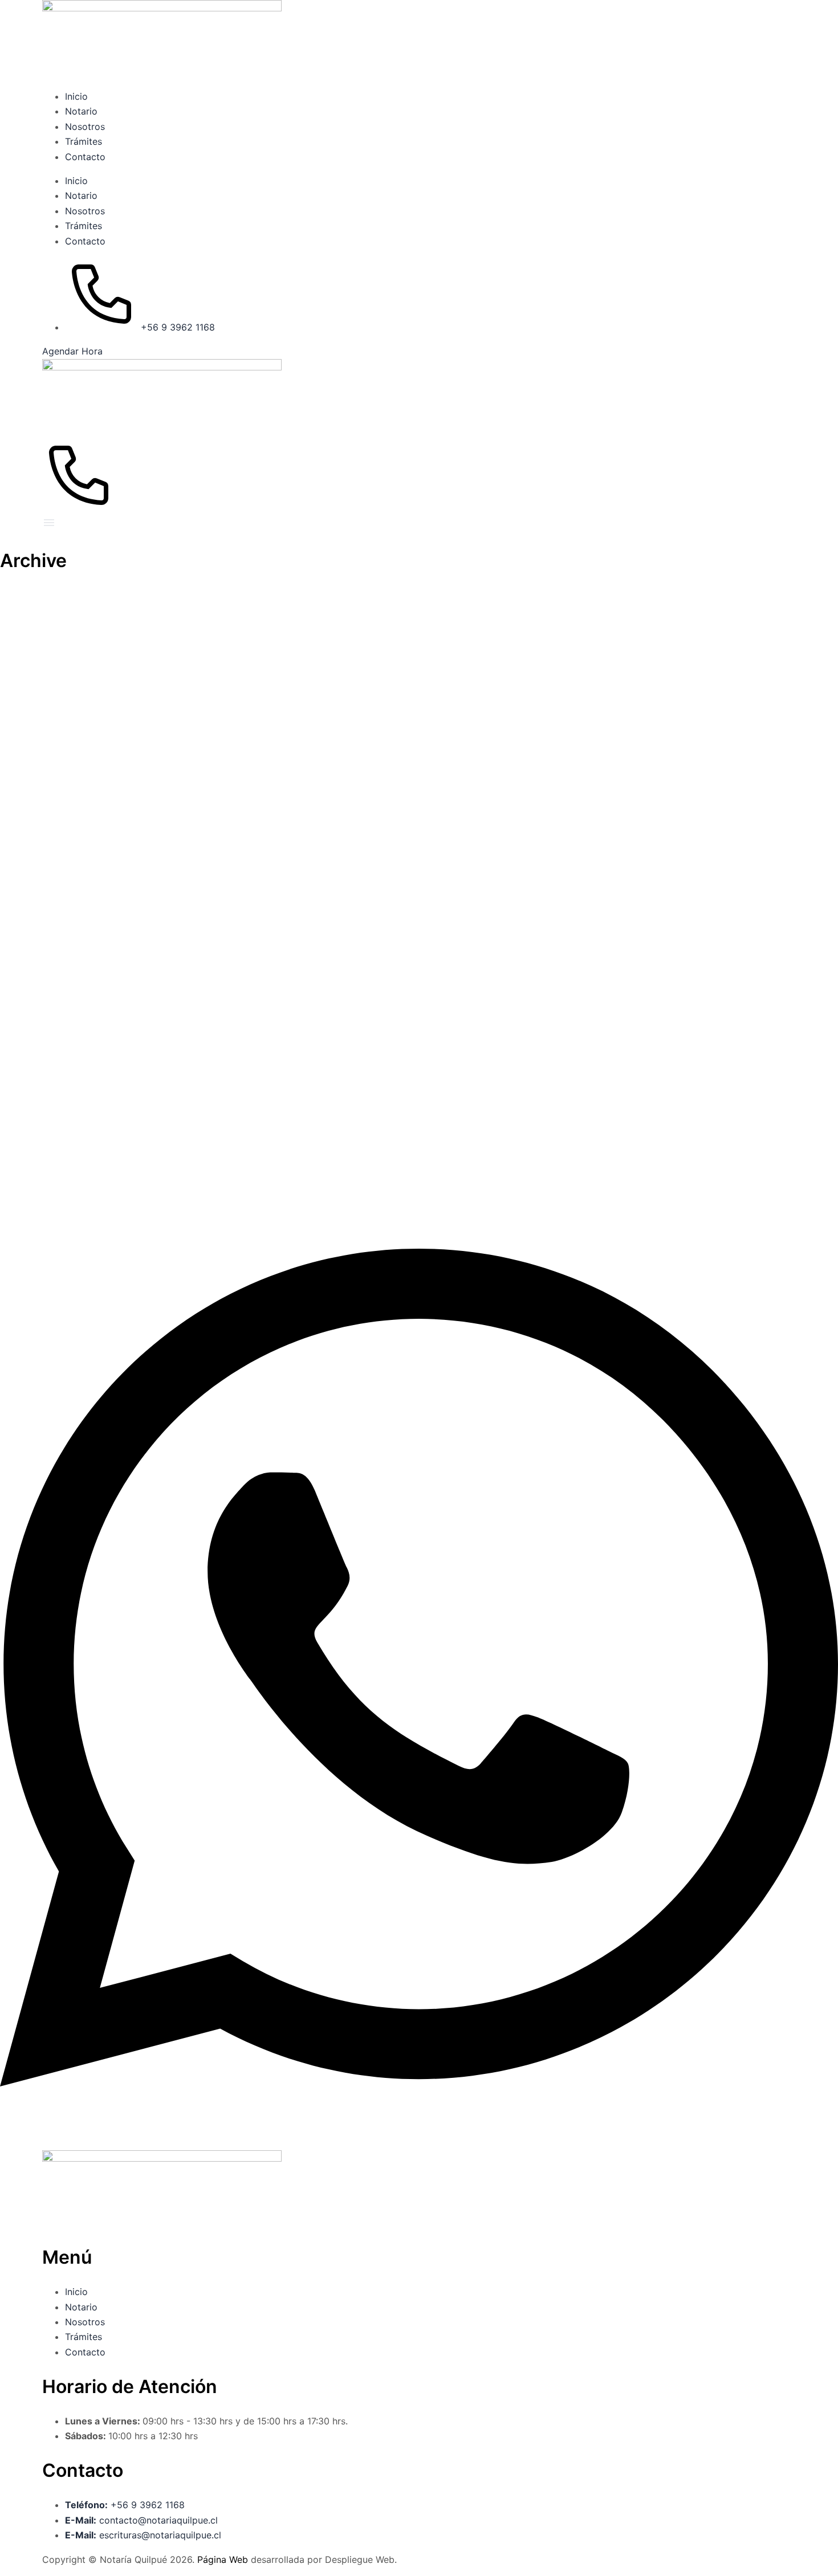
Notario (81, 111)
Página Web (224, 2559)
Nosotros (85, 127)
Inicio (76, 96)
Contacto (85, 157)
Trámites (84, 141)
